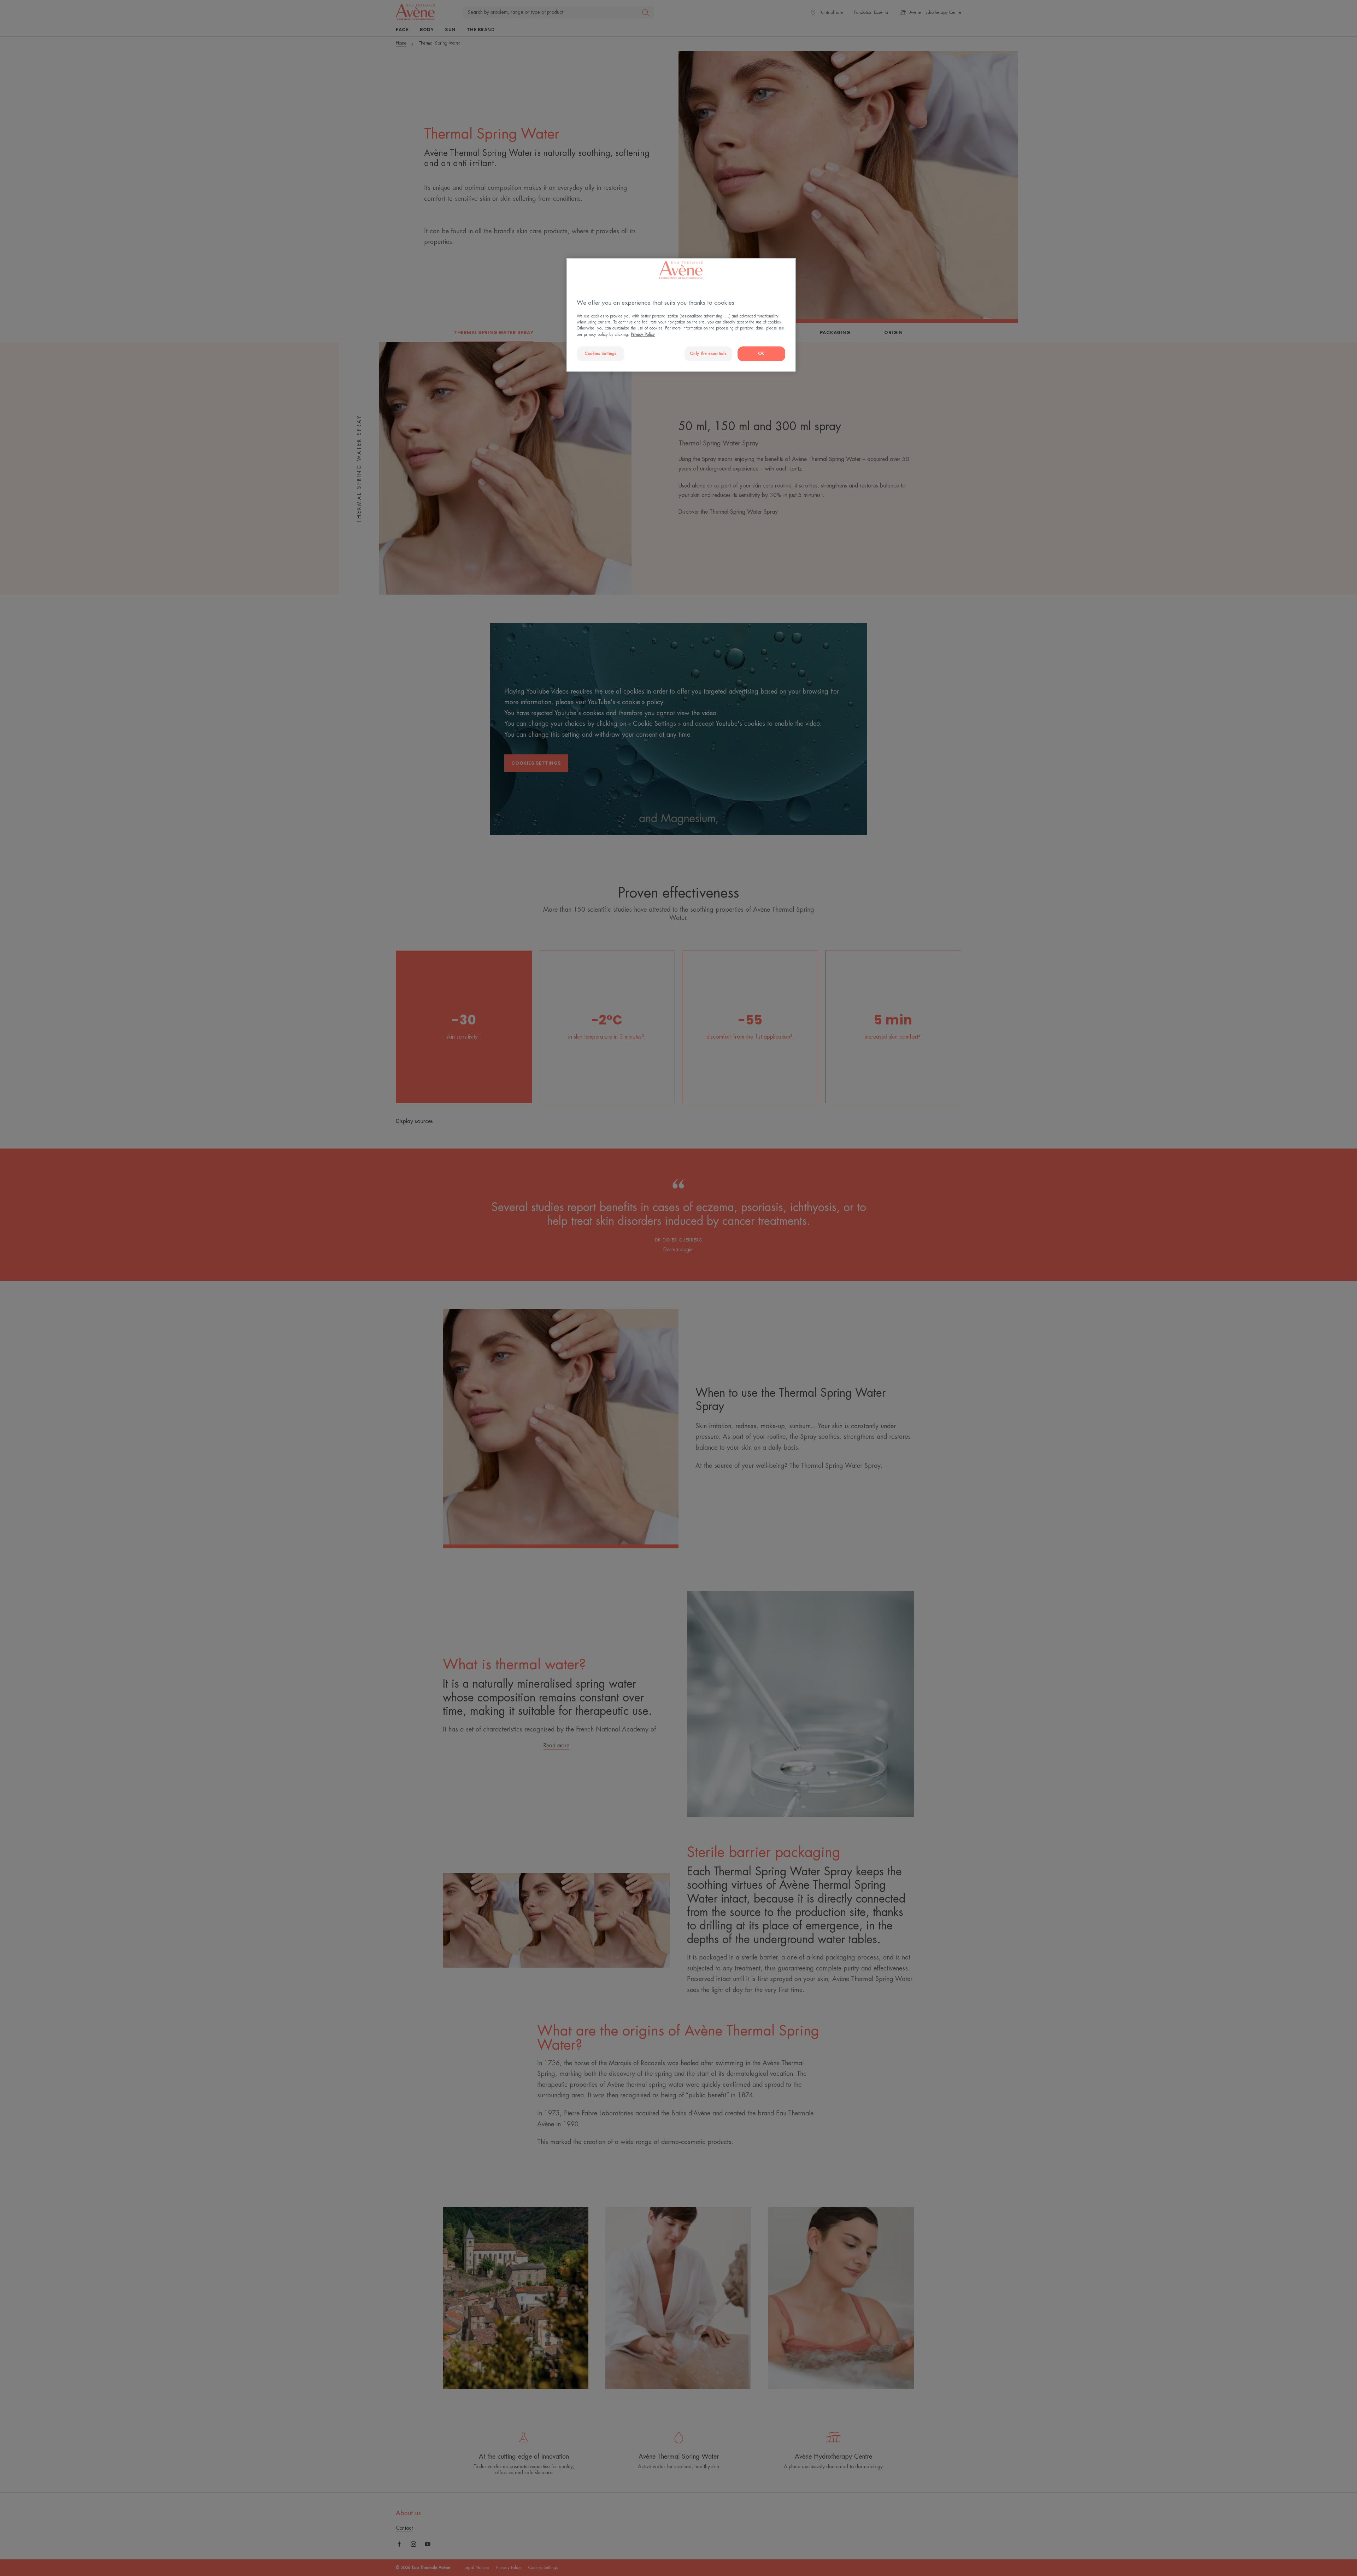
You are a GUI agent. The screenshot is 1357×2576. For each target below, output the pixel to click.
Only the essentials (708, 354)
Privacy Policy (643, 335)
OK (761, 354)
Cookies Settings (601, 354)
